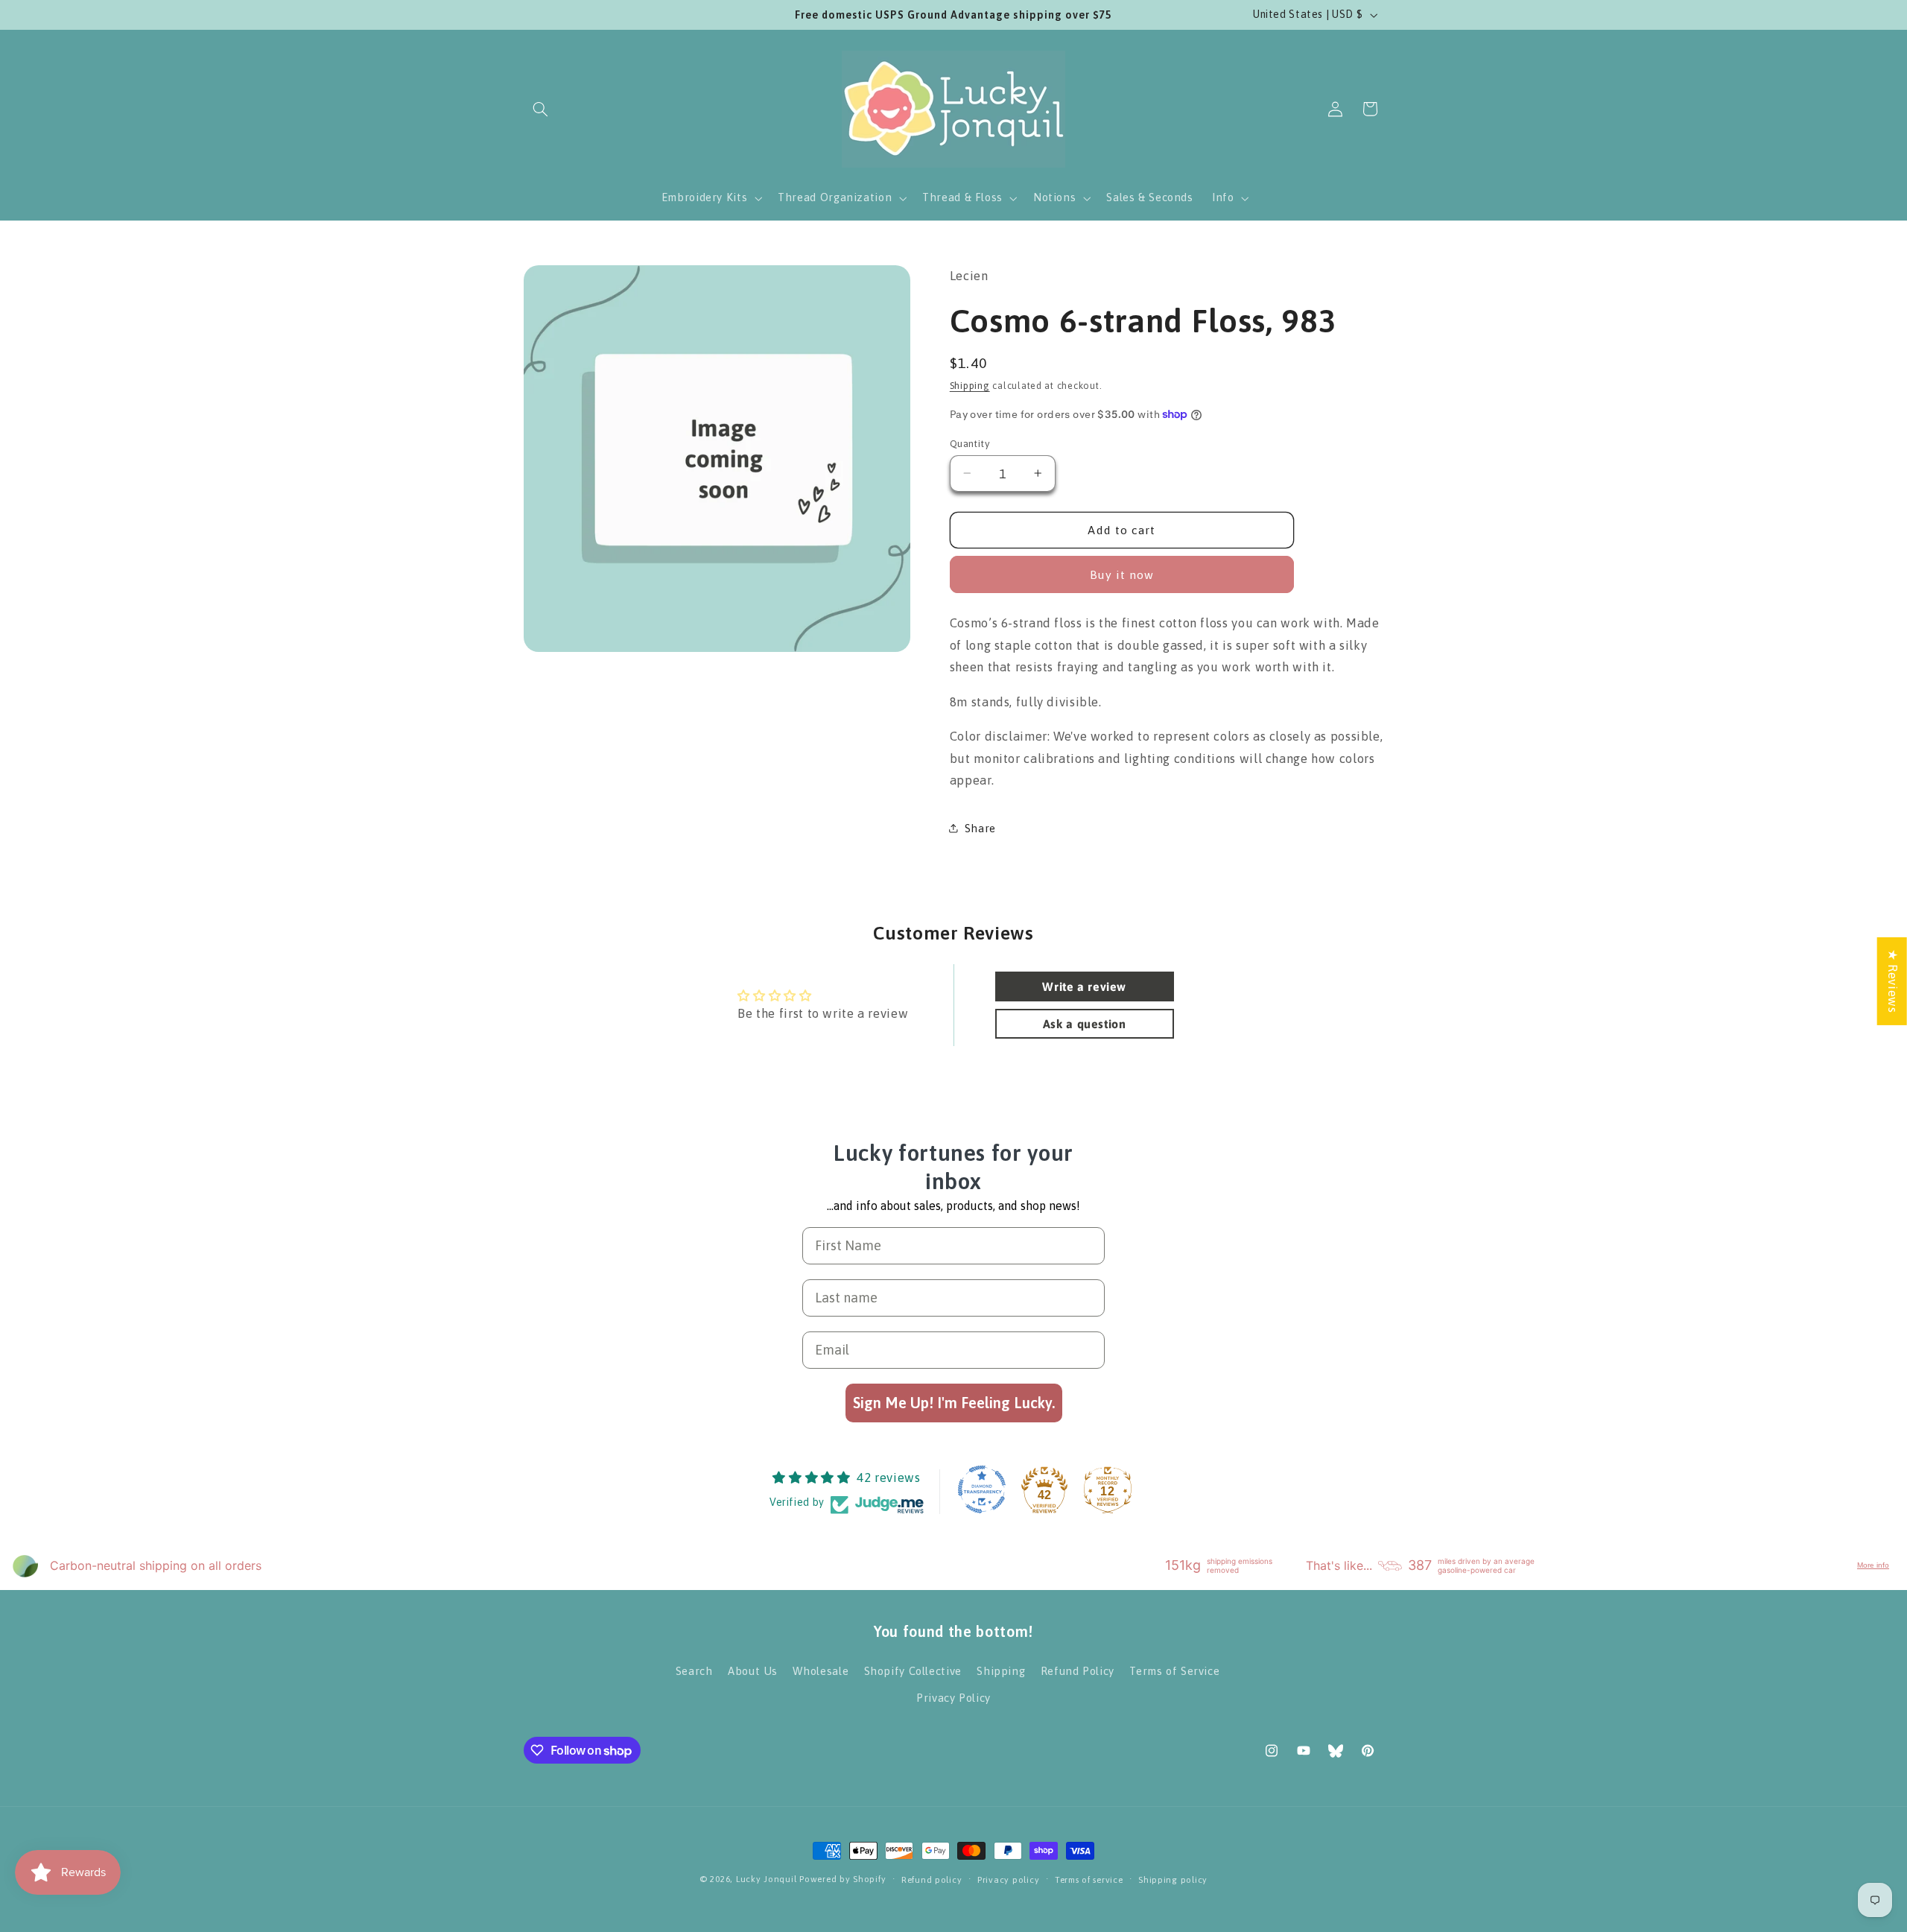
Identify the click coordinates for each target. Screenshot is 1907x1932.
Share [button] (980, 828)
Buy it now (1122, 574)
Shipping (970, 386)
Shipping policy (1173, 1879)
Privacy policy (1008, 1879)
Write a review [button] (1084, 986)
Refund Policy (1078, 1670)
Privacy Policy (953, 1698)
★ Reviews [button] (1893, 981)
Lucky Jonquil (767, 1879)
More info (1873, 1566)
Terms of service (1089, 1879)
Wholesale (821, 1670)
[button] (541, 109)
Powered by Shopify (843, 1879)
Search (694, 1670)
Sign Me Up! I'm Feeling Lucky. (954, 1403)
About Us (753, 1670)
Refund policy (932, 1879)
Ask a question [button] (1085, 1024)
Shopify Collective (913, 1670)
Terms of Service (1174, 1670)
